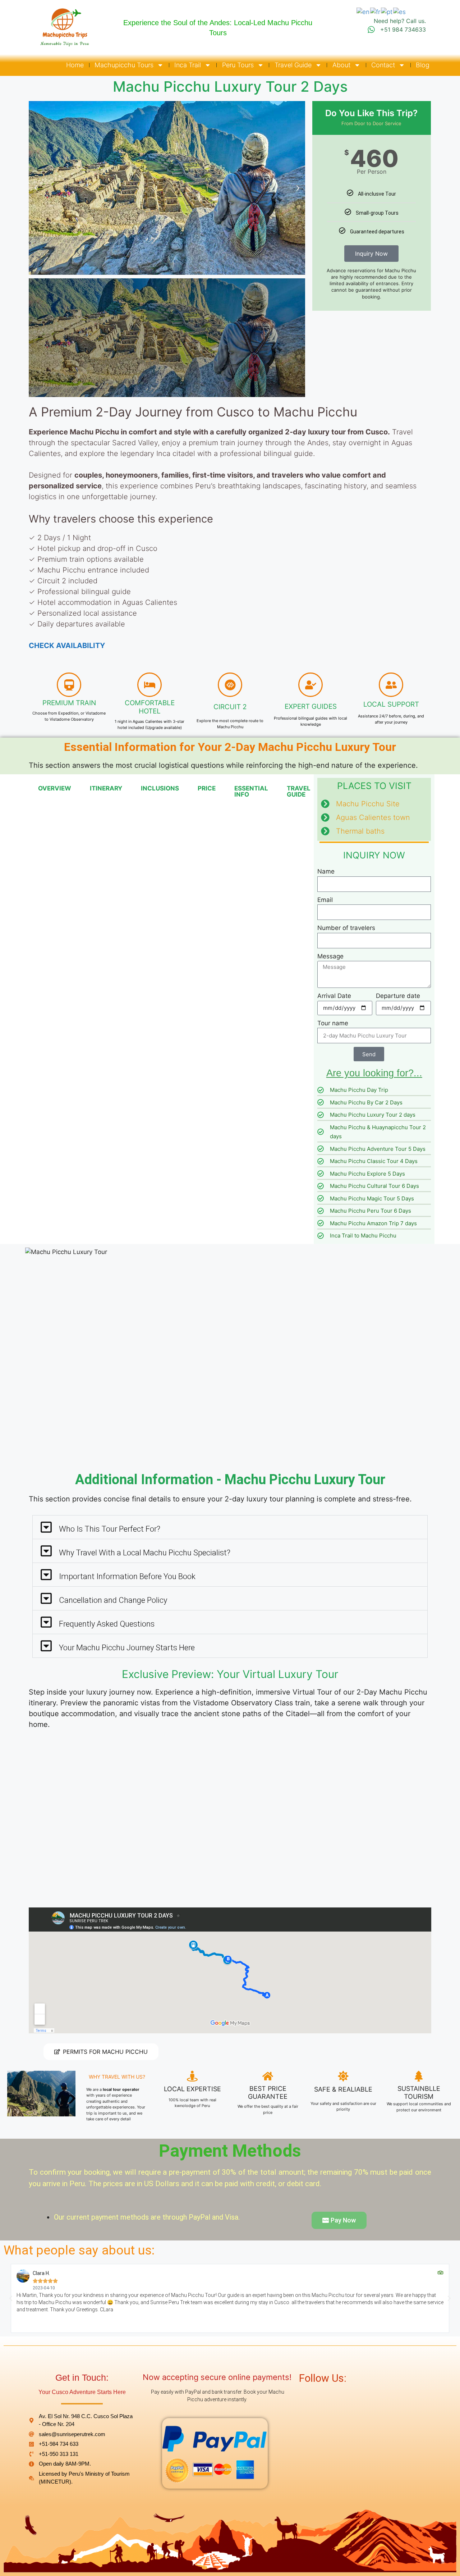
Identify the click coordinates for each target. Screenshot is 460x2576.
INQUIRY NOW (374, 855)
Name (326, 871)
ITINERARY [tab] (106, 788)
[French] (376, 12)
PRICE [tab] (207, 788)
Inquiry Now (371, 254)
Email (325, 900)
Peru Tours (238, 65)
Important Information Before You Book (127, 1576)
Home (75, 65)
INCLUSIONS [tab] (160, 788)
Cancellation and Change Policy (113, 1600)
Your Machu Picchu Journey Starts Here (127, 1648)
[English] (363, 12)
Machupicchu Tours (124, 65)
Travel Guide (293, 65)
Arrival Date (334, 996)
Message (330, 956)
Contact (383, 65)
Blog (423, 65)
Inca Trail (188, 65)
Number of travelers (346, 928)
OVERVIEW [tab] (55, 788)
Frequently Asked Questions (107, 1624)
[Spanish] (400, 12)
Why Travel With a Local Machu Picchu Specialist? (145, 1553)
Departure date (398, 996)
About (341, 65)
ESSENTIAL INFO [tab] (251, 791)
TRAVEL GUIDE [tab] (299, 791)
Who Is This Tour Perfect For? (110, 1529)
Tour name (333, 1023)
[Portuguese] (387, 12)
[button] (36, 188)
